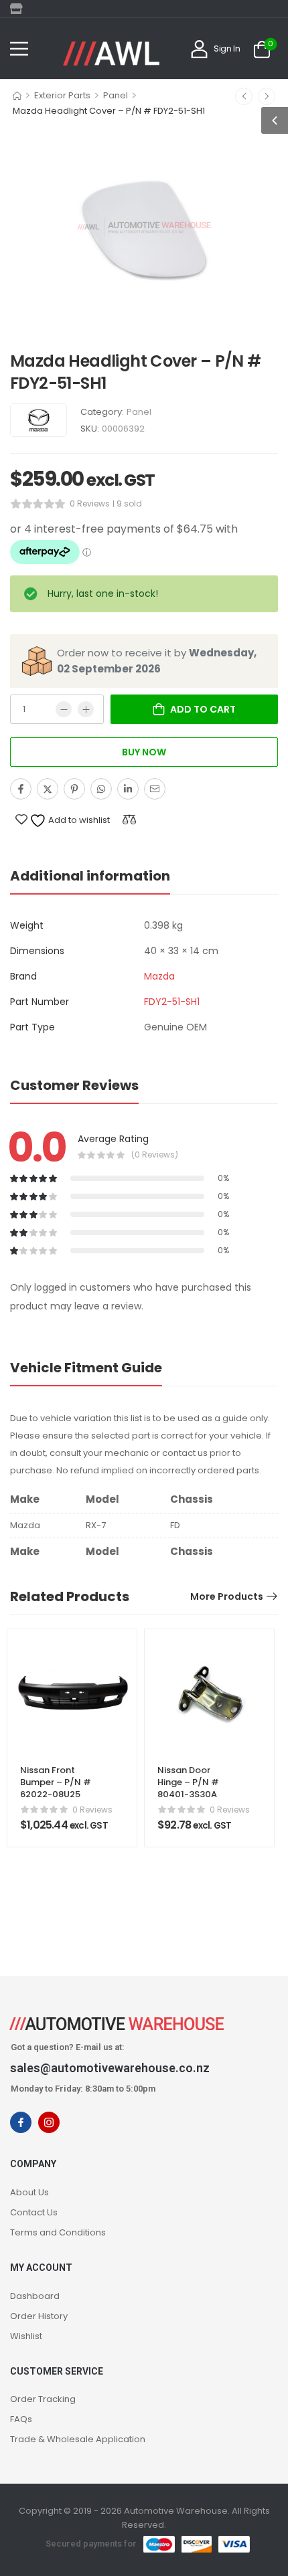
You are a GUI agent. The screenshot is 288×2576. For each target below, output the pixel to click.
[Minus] (64, 709)
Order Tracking (43, 2399)
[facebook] (21, 2122)
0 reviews (90, 503)
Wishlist (26, 2336)
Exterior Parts (62, 95)
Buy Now (144, 752)
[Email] (155, 789)
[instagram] (49, 2122)
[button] (19, 49)
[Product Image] (144, 227)
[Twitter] (48, 789)
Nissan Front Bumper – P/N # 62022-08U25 (56, 1782)
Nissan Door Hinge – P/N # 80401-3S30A (188, 1782)
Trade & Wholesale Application (78, 2439)
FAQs (21, 2419)
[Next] (267, 96)
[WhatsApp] (101, 789)
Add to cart (203, 709)
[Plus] (86, 709)
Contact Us (34, 2212)
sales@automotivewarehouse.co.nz (110, 2068)
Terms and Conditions (58, 2232)
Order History (39, 2316)
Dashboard (35, 2296)
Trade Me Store (20, 9)
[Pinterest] (74, 789)
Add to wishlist (78, 820)
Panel (116, 95)
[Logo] (111, 54)
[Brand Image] (39, 420)
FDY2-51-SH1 (172, 1002)
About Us (29, 2192)
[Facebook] (21, 789)
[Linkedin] (128, 789)
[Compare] (129, 819)
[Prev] (244, 96)
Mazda (159, 976)
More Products (227, 1596)
